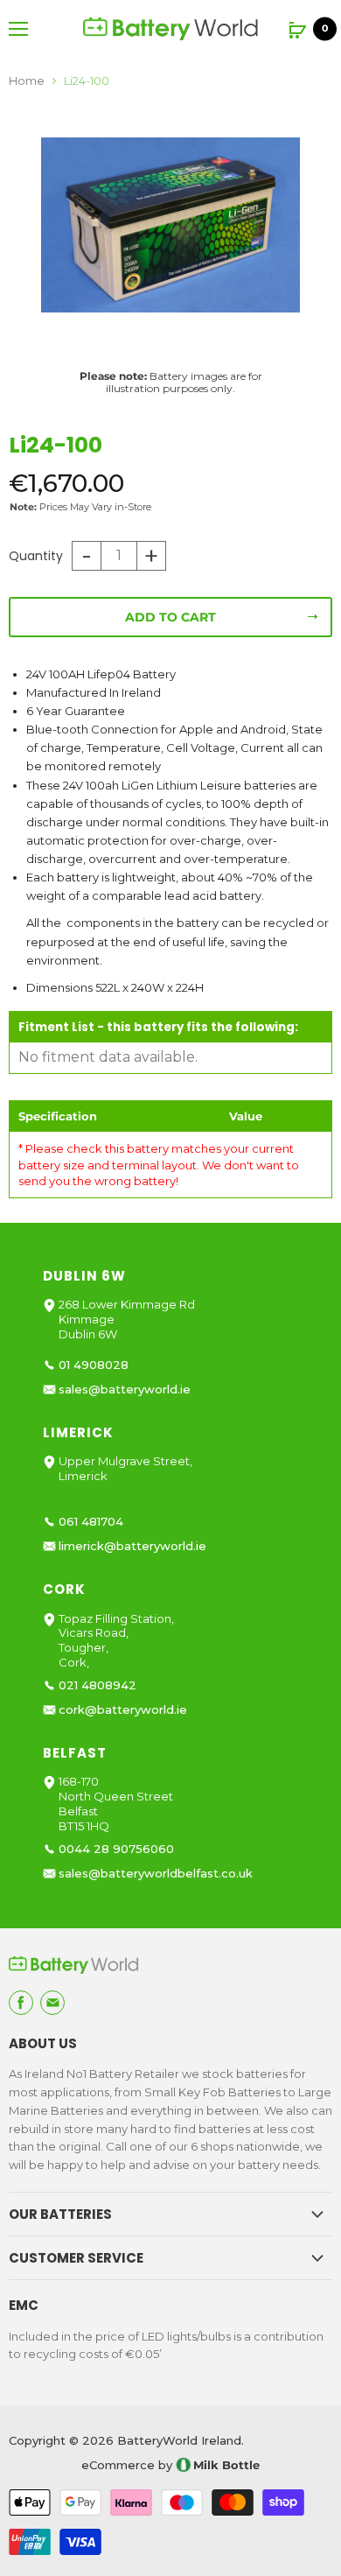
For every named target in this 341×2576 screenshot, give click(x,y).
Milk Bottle (226, 2465)
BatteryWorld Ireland (179, 2440)
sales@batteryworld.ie (125, 1390)
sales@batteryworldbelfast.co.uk (156, 1874)
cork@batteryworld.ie (123, 1710)
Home (27, 81)
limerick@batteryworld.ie (132, 1546)
